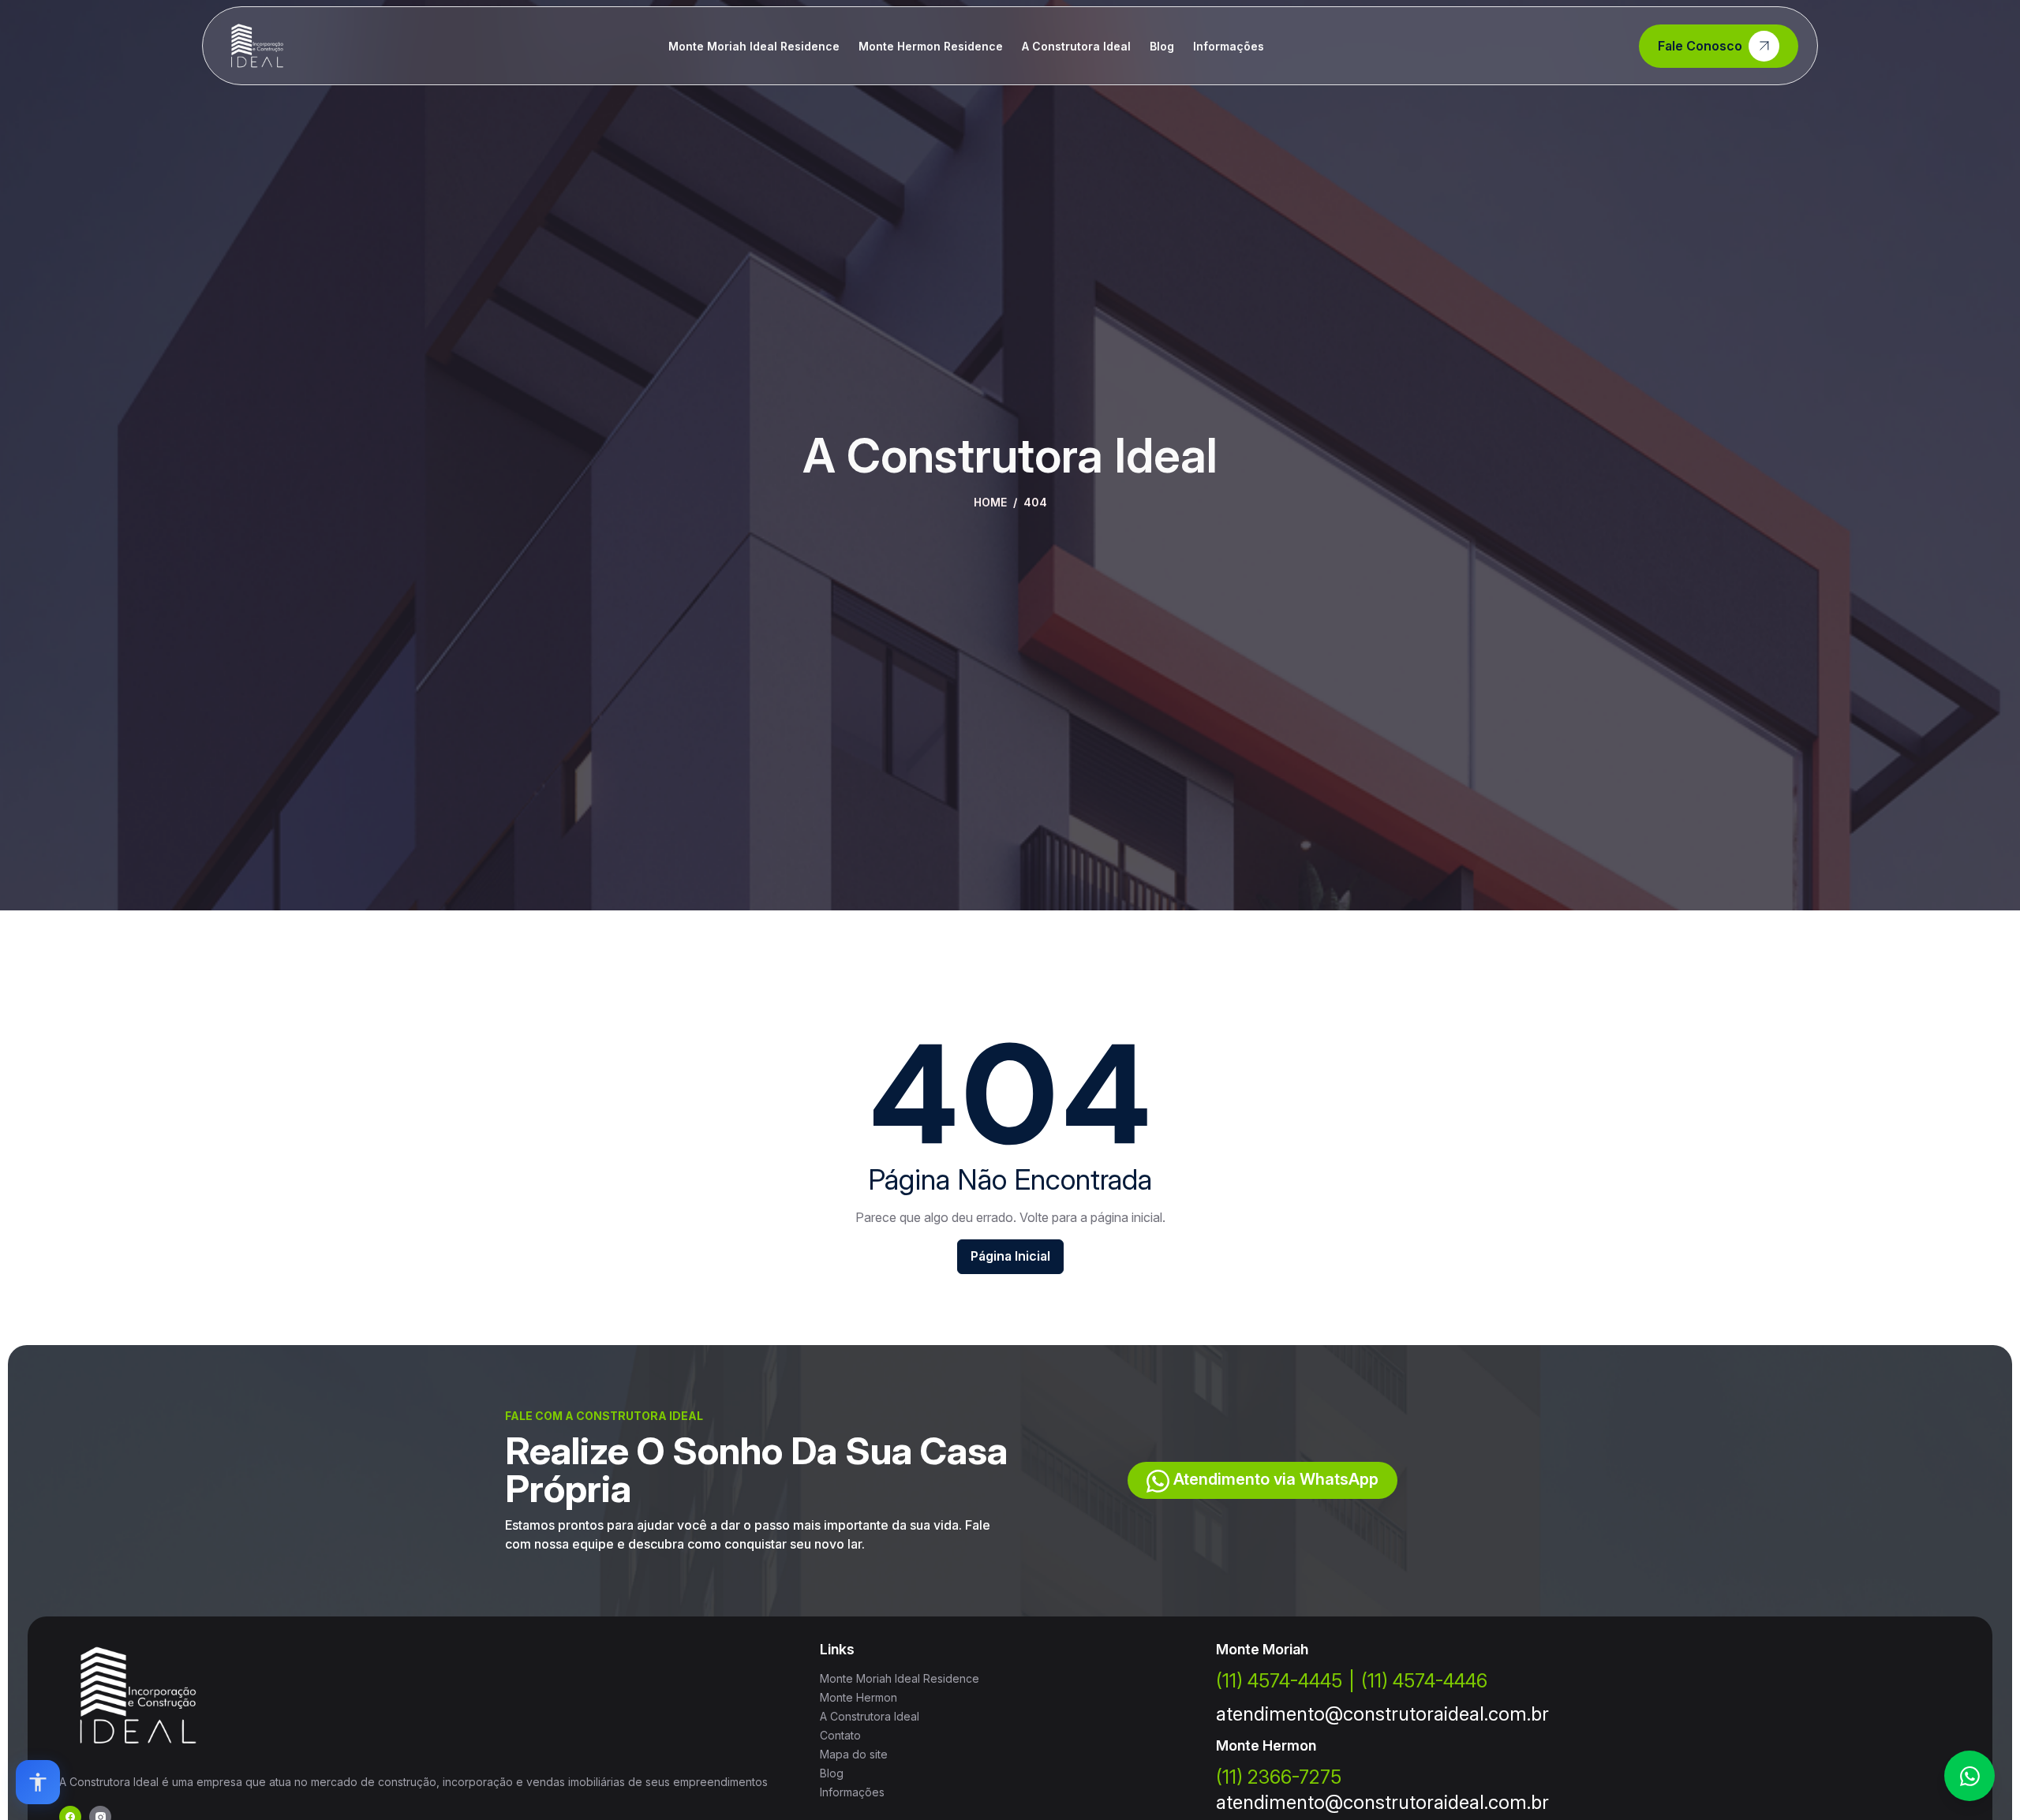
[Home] (257, 46)
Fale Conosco (1700, 46)
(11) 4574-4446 (1424, 1681)
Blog (1162, 46)
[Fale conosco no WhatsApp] (1969, 1776)
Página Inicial (1010, 1256)
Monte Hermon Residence (931, 46)
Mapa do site (854, 1754)
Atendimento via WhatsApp (1274, 1479)
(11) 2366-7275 (1279, 1777)
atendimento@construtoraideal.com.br (1382, 1714)
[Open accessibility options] (38, 1782)
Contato (840, 1735)
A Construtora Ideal (1076, 46)
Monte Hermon (858, 1697)
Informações (1229, 46)
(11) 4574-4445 (1279, 1681)
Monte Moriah (1262, 1649)
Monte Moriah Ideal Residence (754, 46)
